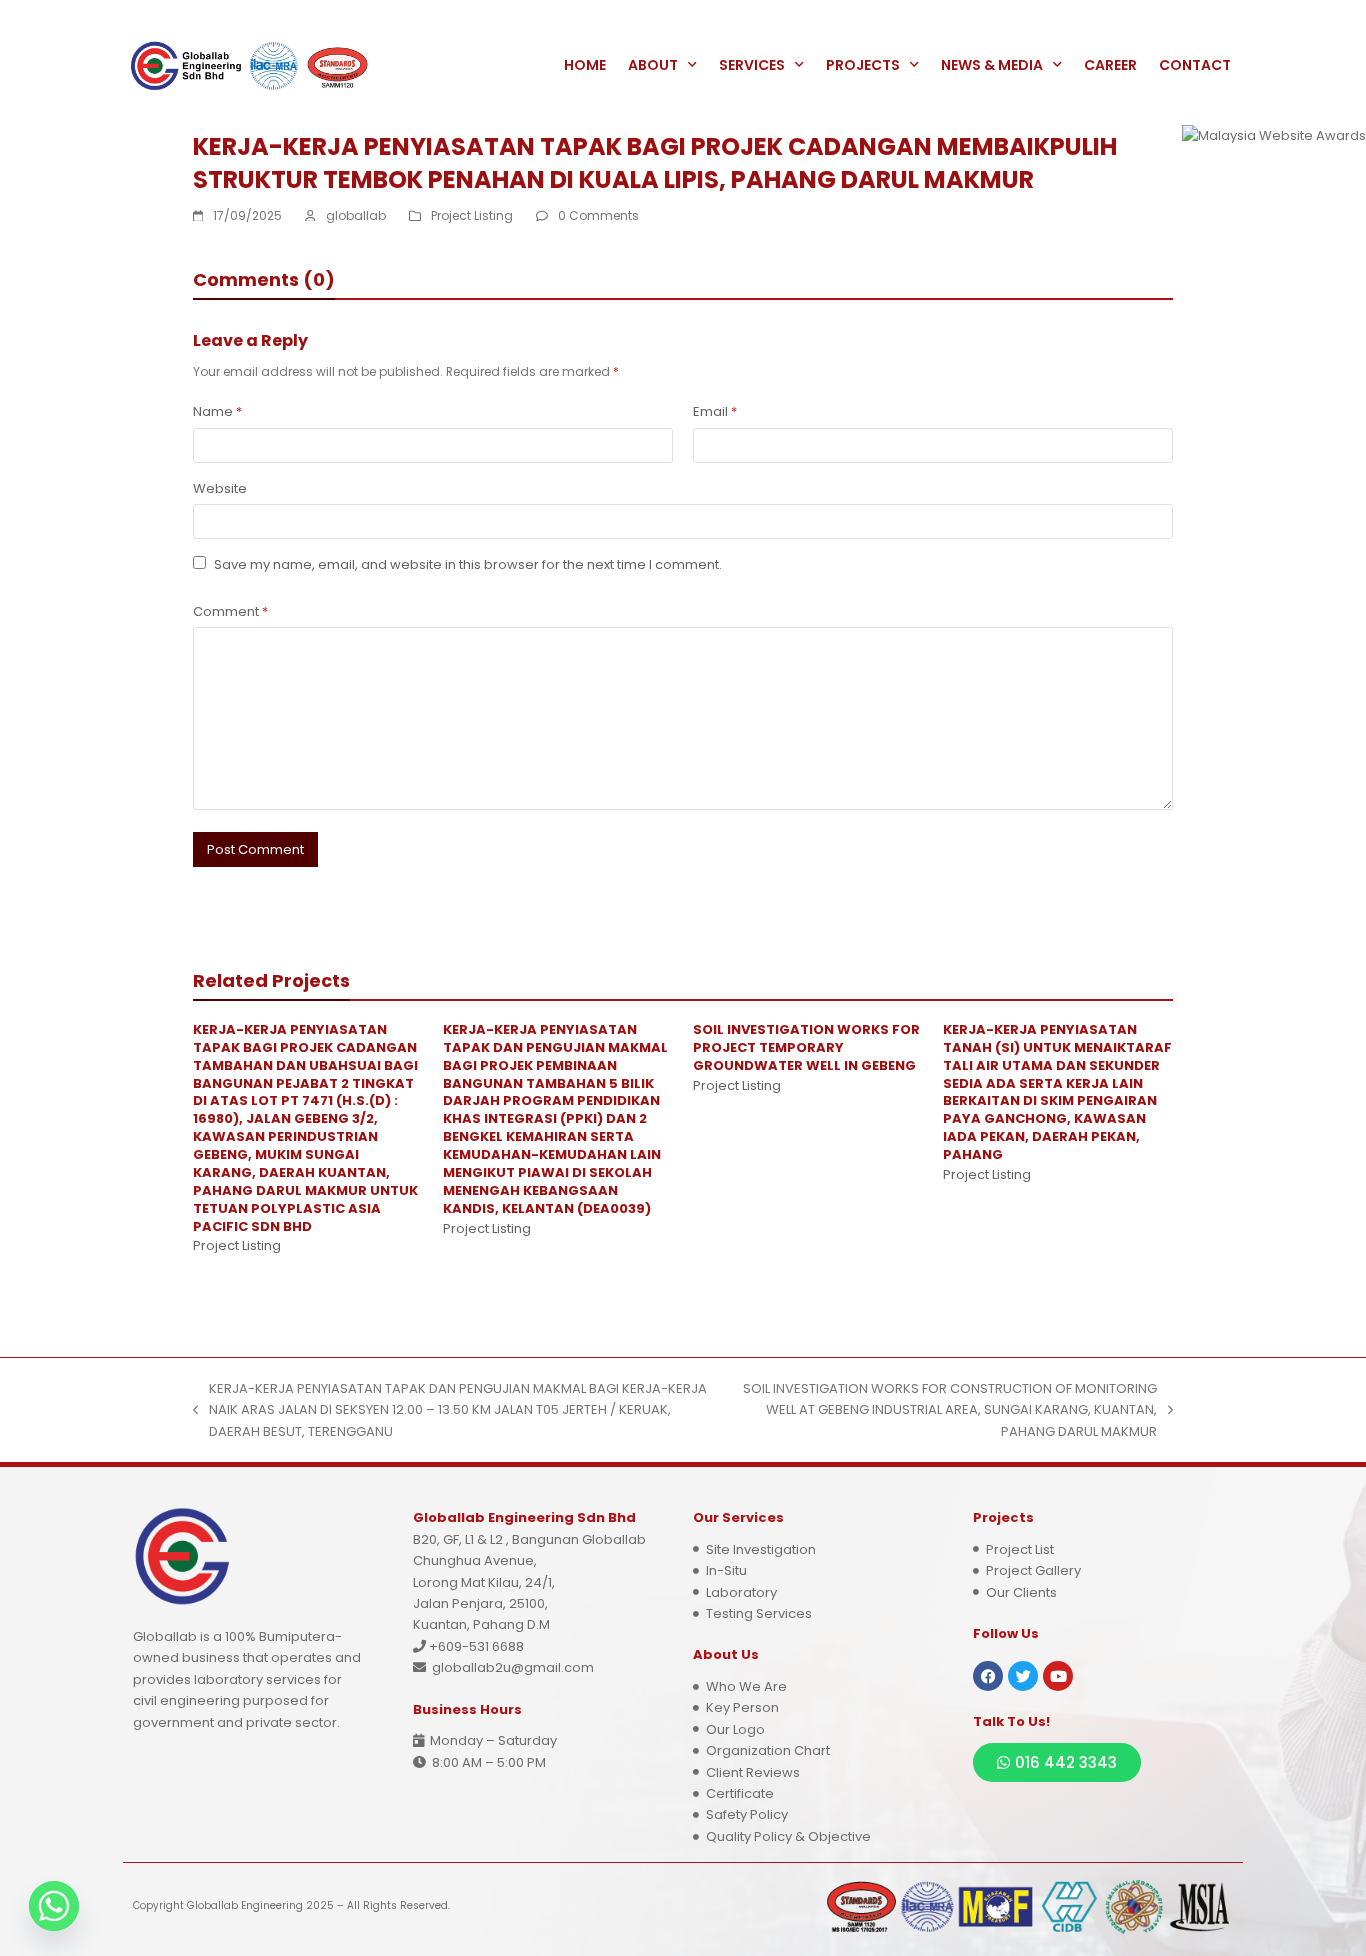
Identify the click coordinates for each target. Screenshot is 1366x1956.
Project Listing (472, 215)
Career (1110, 65)
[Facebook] (988, 1676)
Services (752, 65)
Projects (863, 65)
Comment (230, 611)
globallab (356, 215)
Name (217, 411)
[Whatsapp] (54, 1906)
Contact (1195, 65)
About (653, 65)
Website (220, 488)
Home (585, 65)
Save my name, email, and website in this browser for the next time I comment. (468, 564)
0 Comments (598, 215)
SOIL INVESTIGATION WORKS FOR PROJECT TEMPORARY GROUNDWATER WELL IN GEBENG (806, 1047)
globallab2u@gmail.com (513, 1667)
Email (715, 411)
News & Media (992, 65)
